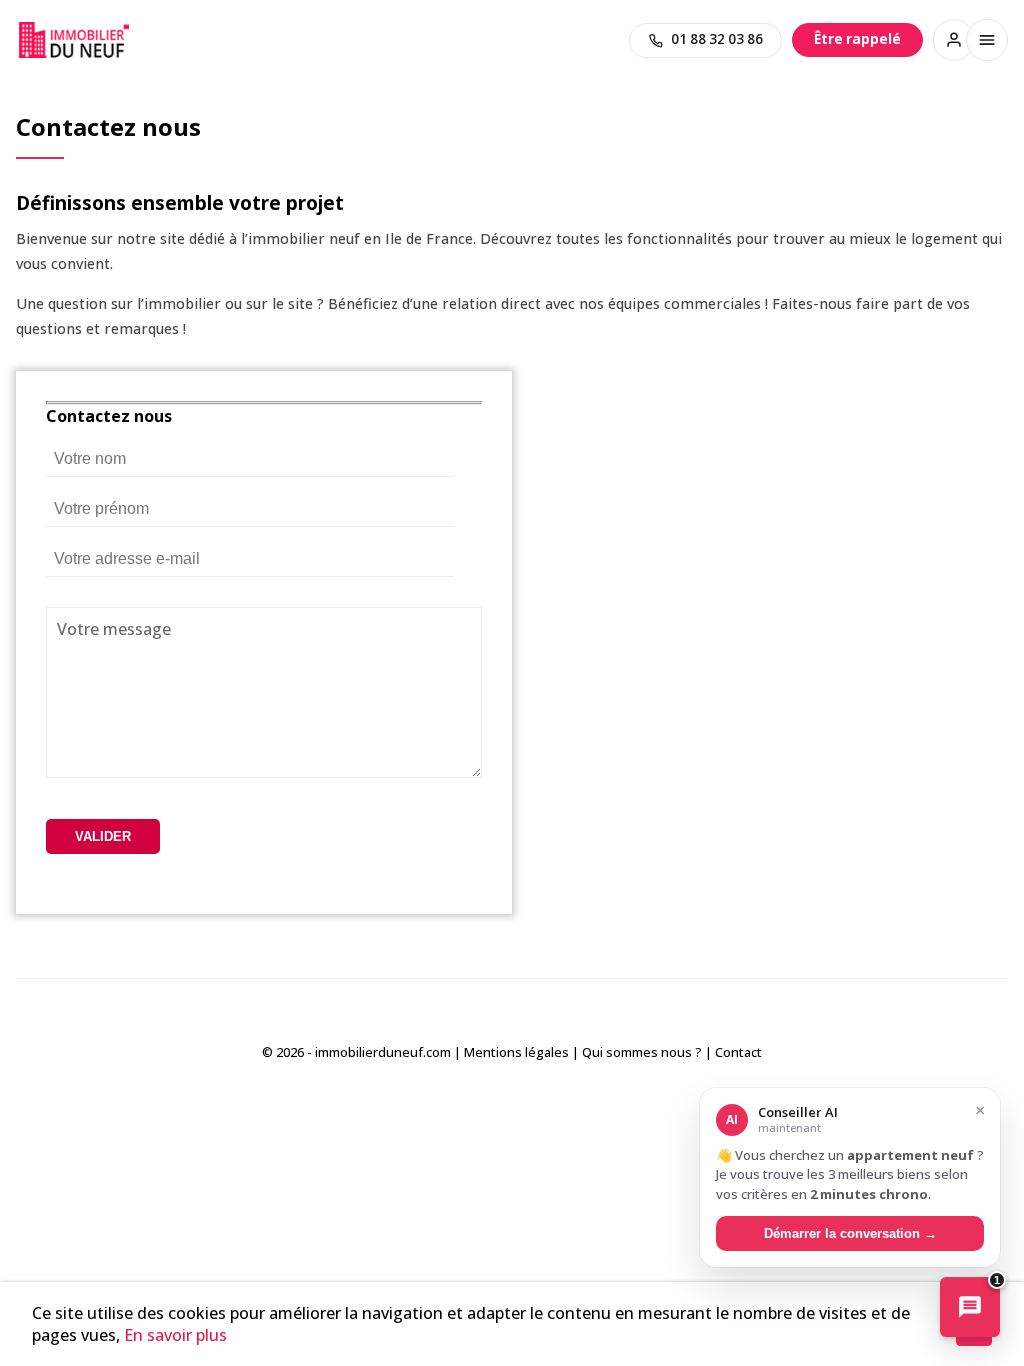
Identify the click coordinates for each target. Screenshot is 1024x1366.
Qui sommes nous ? (642, 1052)
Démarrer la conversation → (850, 1233)
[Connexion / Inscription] (954, 40)
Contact (738, 1052)
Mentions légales (516, 1052)
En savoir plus (175, 1335)
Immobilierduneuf (74, 40)
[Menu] (987, 40)
